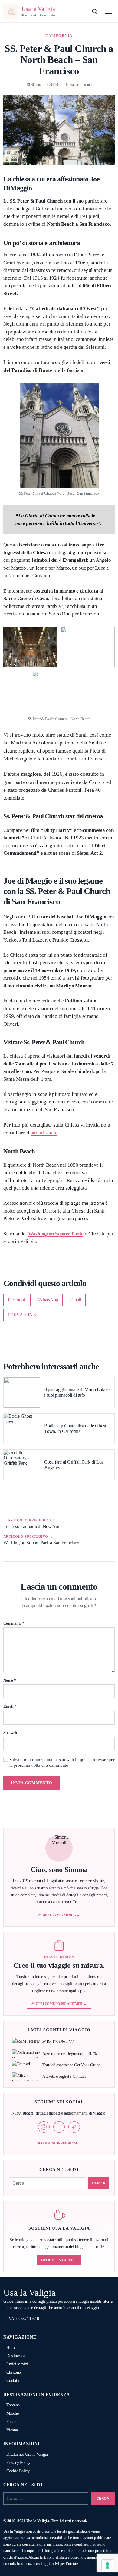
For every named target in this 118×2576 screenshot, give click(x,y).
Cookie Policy (18, 2471)
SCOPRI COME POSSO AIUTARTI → (59, 2004)
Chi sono (14, 2372)
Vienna (12, 2430)
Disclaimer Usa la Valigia (27, 2454)
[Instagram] (59, 2127)
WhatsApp (48, 1300)
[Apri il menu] (108, 11)
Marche (13, 2413)
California (59, 36)
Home (11, 2348)
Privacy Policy (18, 2463)
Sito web (10, 1733)
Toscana (13, 2405)
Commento (14, 1623)
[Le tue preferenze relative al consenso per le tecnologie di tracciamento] (107, 2565)
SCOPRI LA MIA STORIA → (59, 1915)
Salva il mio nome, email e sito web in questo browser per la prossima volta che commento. (62, 1762)
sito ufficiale (44, 1133)
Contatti (13, 2381)
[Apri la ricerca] (94, 11)
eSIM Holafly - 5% (58, 2042)
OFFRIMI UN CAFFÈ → (59, 2260)
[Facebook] (44, 2127)
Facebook (17, 1300)
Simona (36, 85)
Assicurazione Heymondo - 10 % (70, 2054)
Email (76, 1300)
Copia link (22, 1315)
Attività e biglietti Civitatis (64, 2076)
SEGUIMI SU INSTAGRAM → (59, 2143)
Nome (10, 1681)
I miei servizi (17, 2364)
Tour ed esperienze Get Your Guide (71, 2065)
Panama (13, 2422)
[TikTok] (74, 2127)
